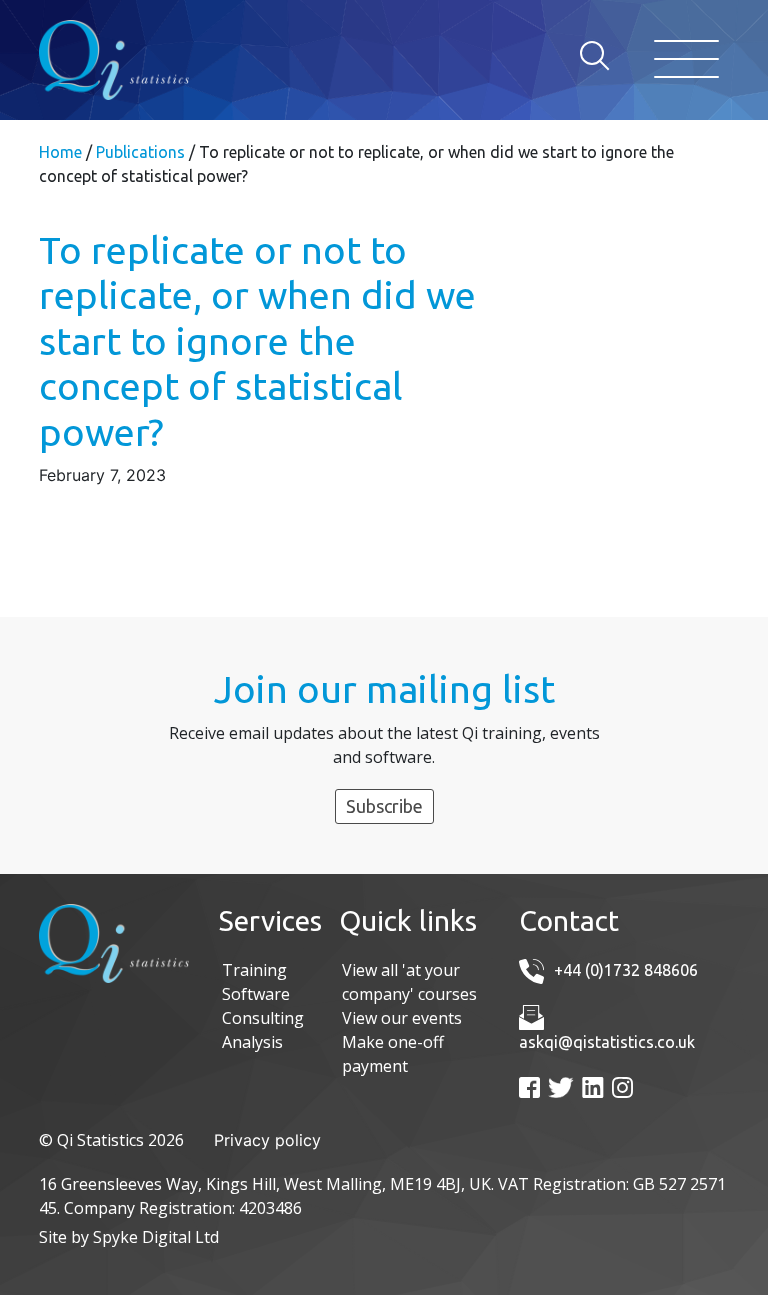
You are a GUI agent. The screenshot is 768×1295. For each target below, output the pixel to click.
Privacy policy (267, 1140)
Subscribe (384, 806)
